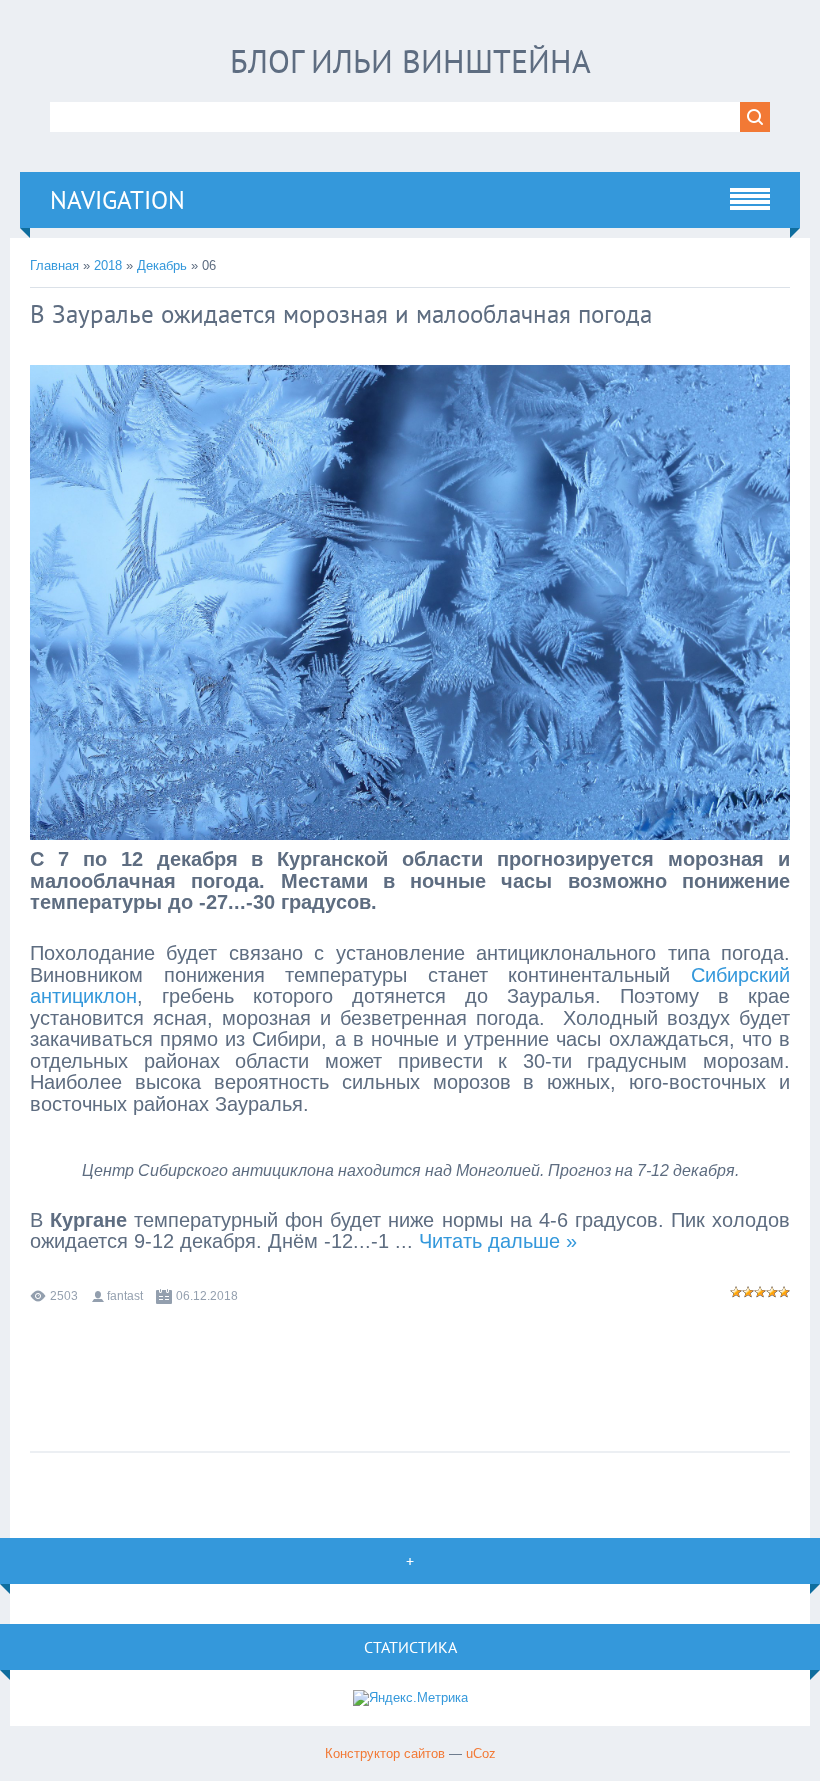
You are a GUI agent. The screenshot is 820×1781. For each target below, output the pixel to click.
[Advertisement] (410, 1368)
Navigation (117, 200)
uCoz (481, 1753)
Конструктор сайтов (385, 1753)
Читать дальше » (498, 1241)
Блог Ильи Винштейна (410, 61)
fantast (125, 1296)
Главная (54, 265)
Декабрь (162, 265)
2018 (108, 265)
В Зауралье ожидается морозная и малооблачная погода (341, 314)
